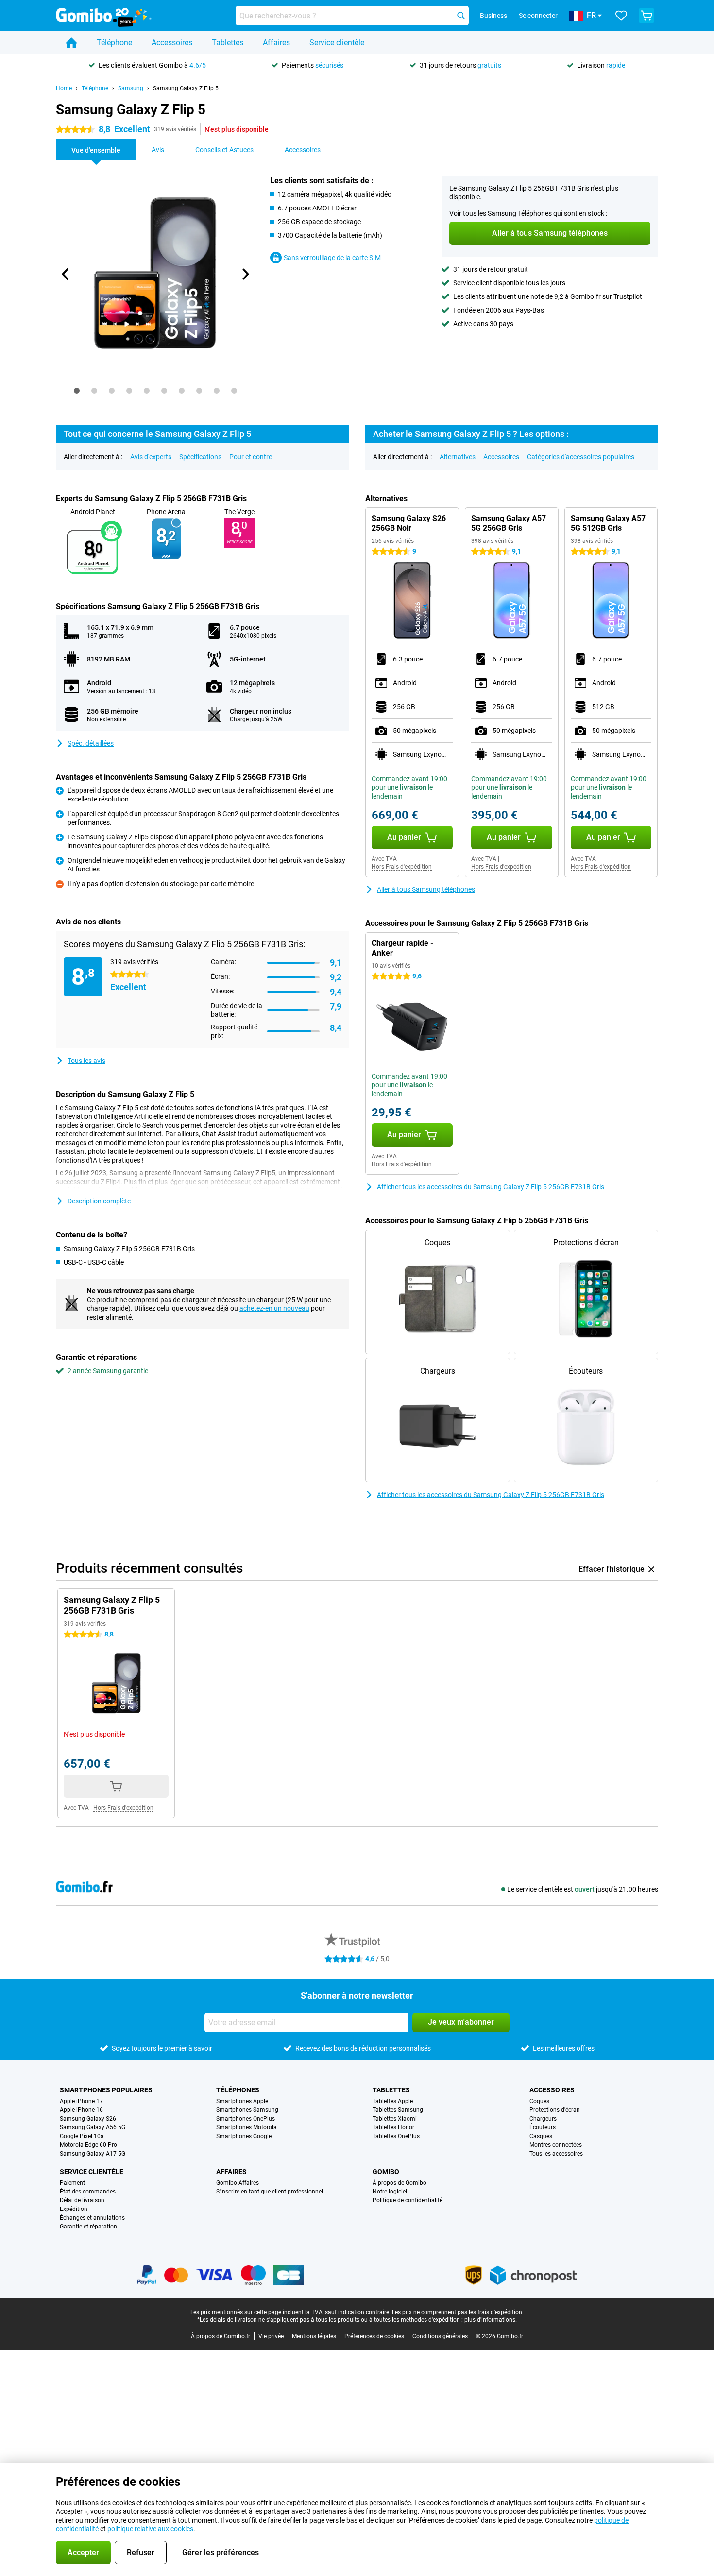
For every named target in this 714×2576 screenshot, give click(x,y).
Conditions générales (440, 2336)
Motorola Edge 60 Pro (88, 2145)
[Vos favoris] (621, 16)
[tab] (77, 391)
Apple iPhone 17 (81, 2101)
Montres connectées (556, 2145)
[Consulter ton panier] (646, 16)
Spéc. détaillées (91, 743)
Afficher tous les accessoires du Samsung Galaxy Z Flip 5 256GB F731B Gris (491, 1187)
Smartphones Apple (242, 2101)
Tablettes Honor (393, 2127)
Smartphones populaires (106, 2090)
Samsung (131, 88)
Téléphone (114, 43)
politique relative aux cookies (150, 2529)
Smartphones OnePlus (246, 2119)
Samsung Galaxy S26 (88, 2119)
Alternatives (458, 457)
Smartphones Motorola (246, 2127)
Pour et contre (251, 457)
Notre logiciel (390, 2192)
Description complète (99, 1201)
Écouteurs (543, 2127)
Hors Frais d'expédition (402, 867)
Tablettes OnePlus (396, 2136)
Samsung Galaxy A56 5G (93, 2127)
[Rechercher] (461, 16)
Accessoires (172, 43)
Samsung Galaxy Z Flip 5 (186, 88)
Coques (539, 2101)
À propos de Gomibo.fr (221, 2336)
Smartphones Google (244, 2136)
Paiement (72, 2183)
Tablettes (228, 43)
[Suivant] (245, 274)
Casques (541, 2136)
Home (64, 88)
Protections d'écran (555, 2110)
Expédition (74, 2209)
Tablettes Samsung (398, 2110)
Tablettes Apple (393, 2101)
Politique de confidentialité (408, 2200)
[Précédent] (66, 274)
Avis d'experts (151, 457)
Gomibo (386, 2172)
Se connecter (538, 16)
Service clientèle (337, 43)
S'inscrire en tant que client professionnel (270, 2192)
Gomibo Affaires (238, 2183)
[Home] (71, 43)
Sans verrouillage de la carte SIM (332, 258)
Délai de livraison (82, 2200)
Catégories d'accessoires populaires (581, 457)
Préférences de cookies (374, 2336)
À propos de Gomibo (399, 2183)
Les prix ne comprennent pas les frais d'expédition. (458, 2312)
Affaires (276, 43)
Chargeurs (543, 2119)
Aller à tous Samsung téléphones (426, 889)
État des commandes (88, 2192)
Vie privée (271, 2336)
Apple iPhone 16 (81, 2110)
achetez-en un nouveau (274, 1308)
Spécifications (200, 457)
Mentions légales (314, 2336)
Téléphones (238, 2090)
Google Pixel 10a (82, 2136)
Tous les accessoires (556, 2154)
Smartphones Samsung (247, 2110)
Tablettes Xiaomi (395, 2119)
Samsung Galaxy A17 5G (93, 2154)
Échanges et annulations (92, 2218)
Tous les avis (86, 1061)
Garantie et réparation (88, 2227)
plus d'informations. (491, 2320)
